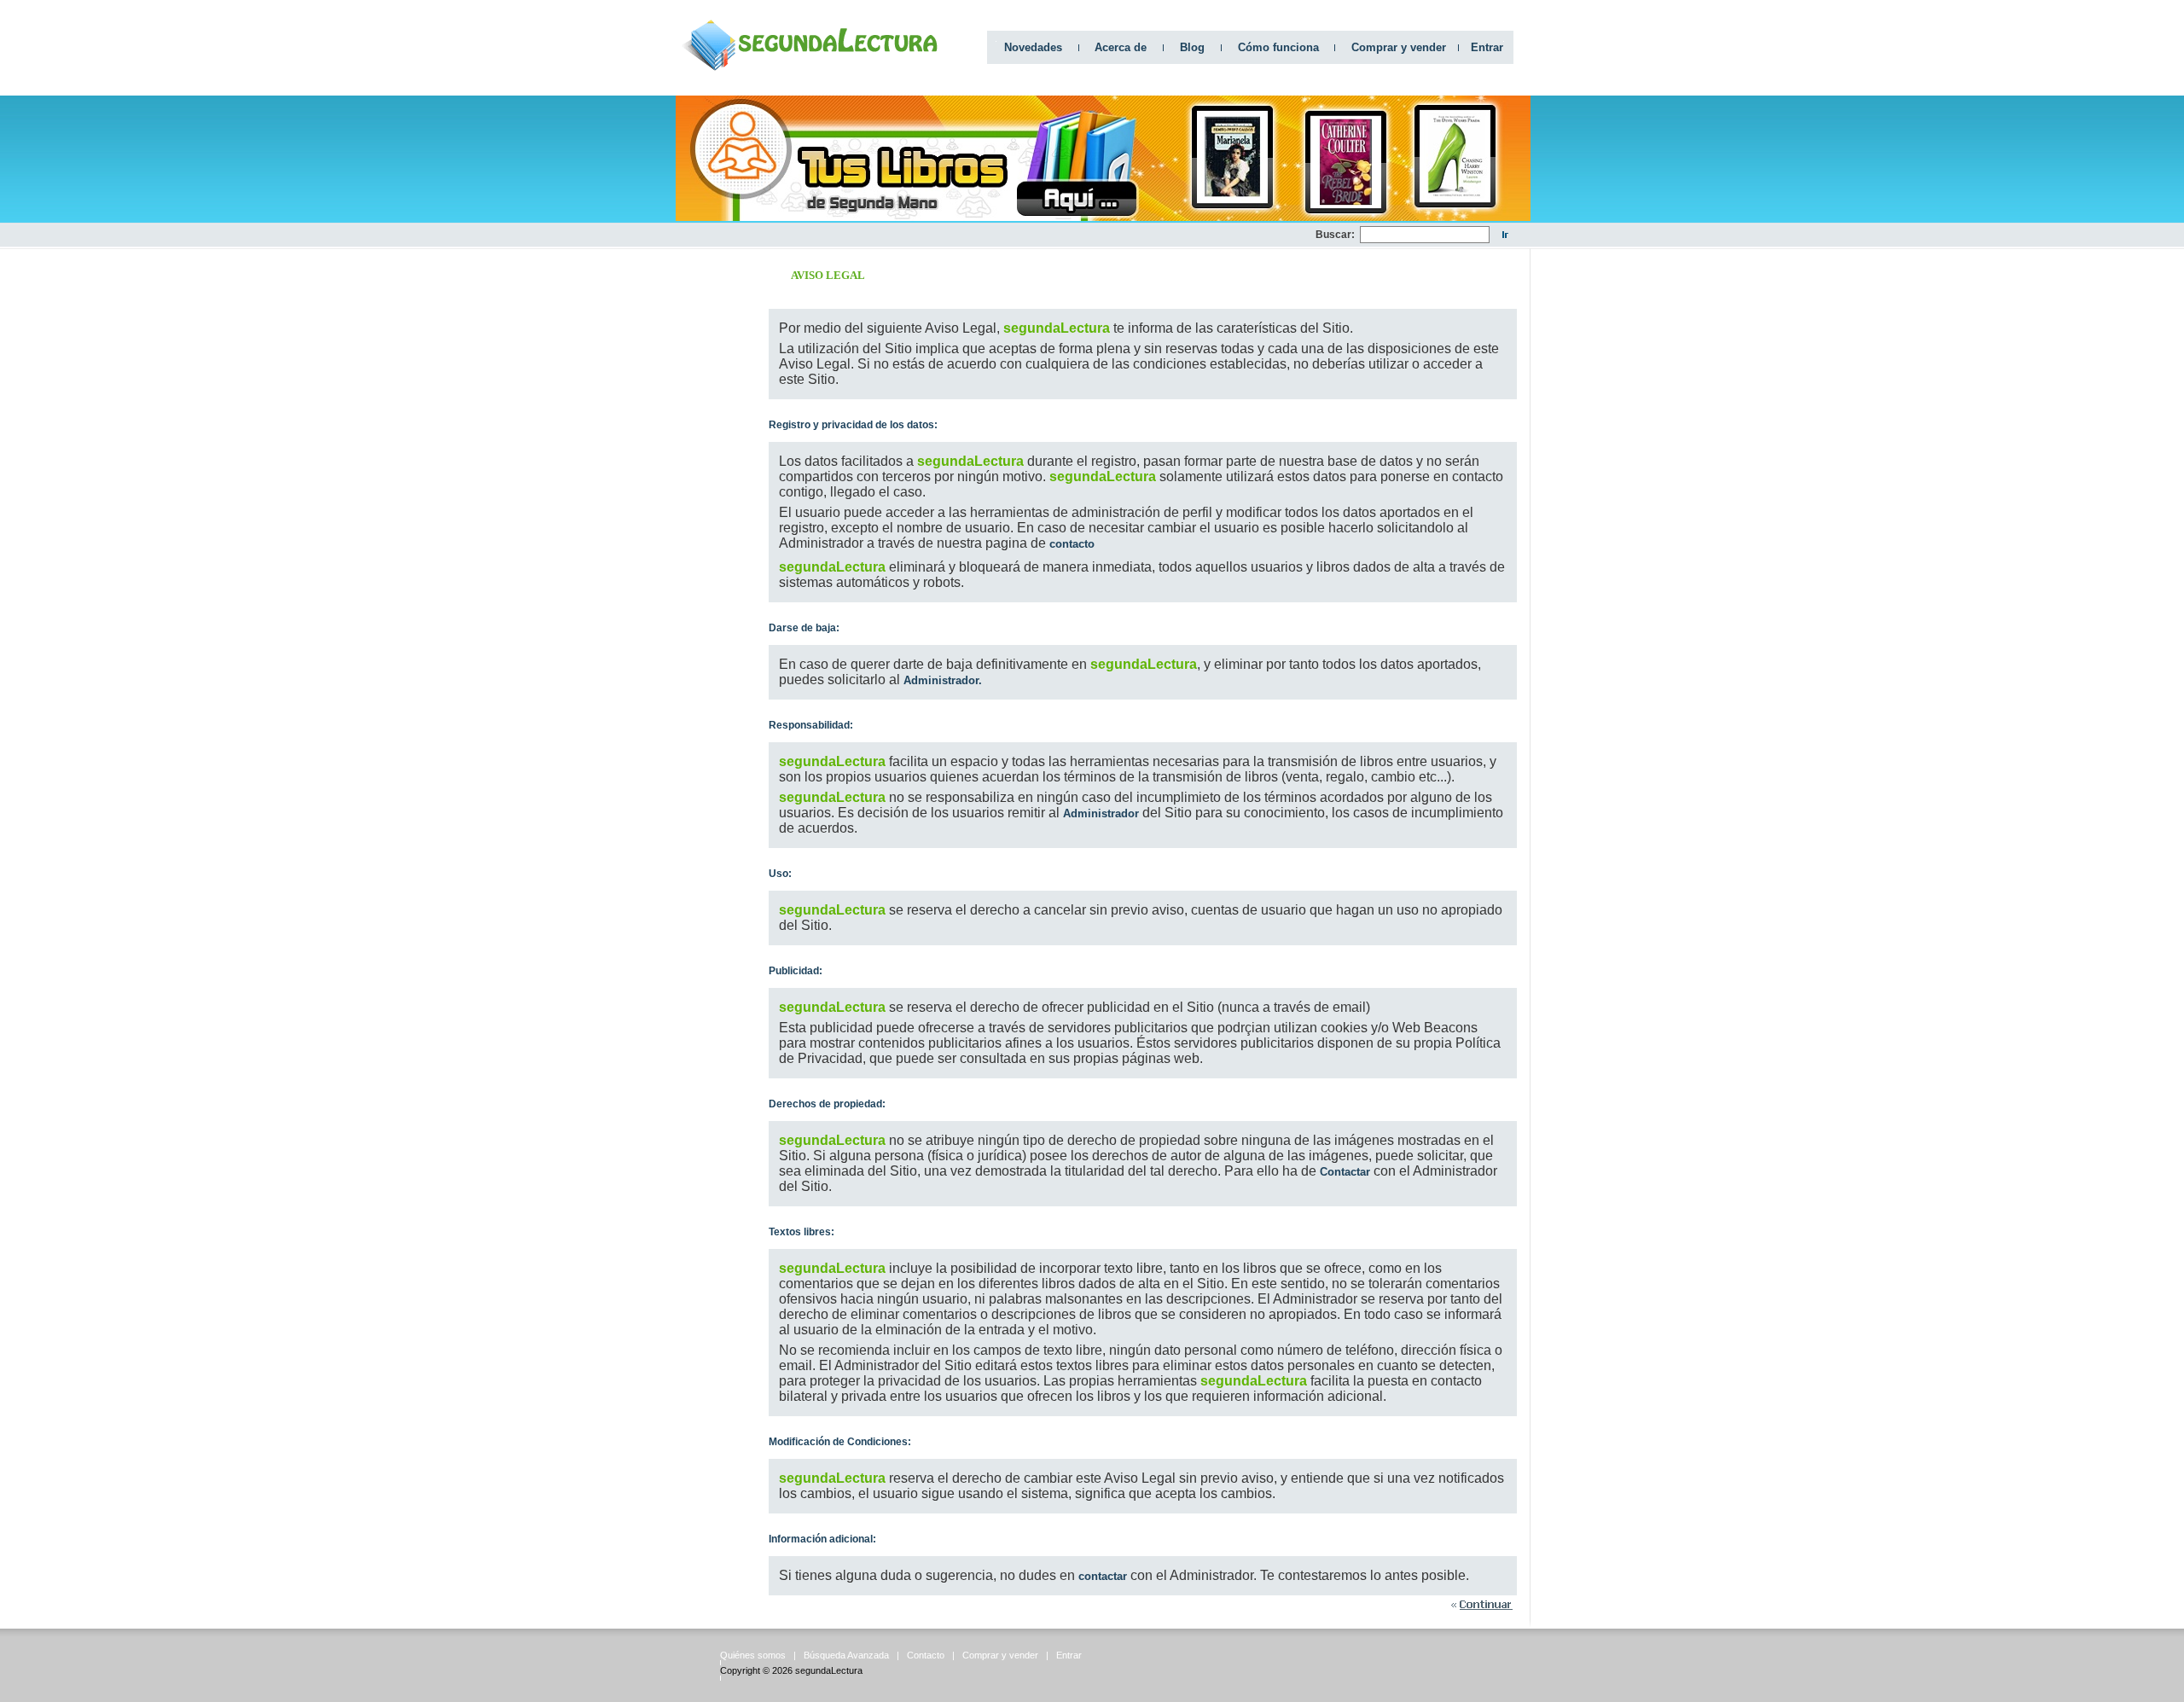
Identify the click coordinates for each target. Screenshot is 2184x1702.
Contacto (926, 1655)
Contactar (1345, 1172)
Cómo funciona (1278, 47)
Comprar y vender (1399, 47)
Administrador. (943, 680)
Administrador (1101, 813)
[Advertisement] (1005, 235)
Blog (1192, 47)
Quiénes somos (753, 1655)
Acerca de (1121, 47)
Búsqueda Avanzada (846, 1655)
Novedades (1033, 47)
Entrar (1487, 47)
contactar (1104, 1576)
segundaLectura (829, 1670)
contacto (1072, 544)
